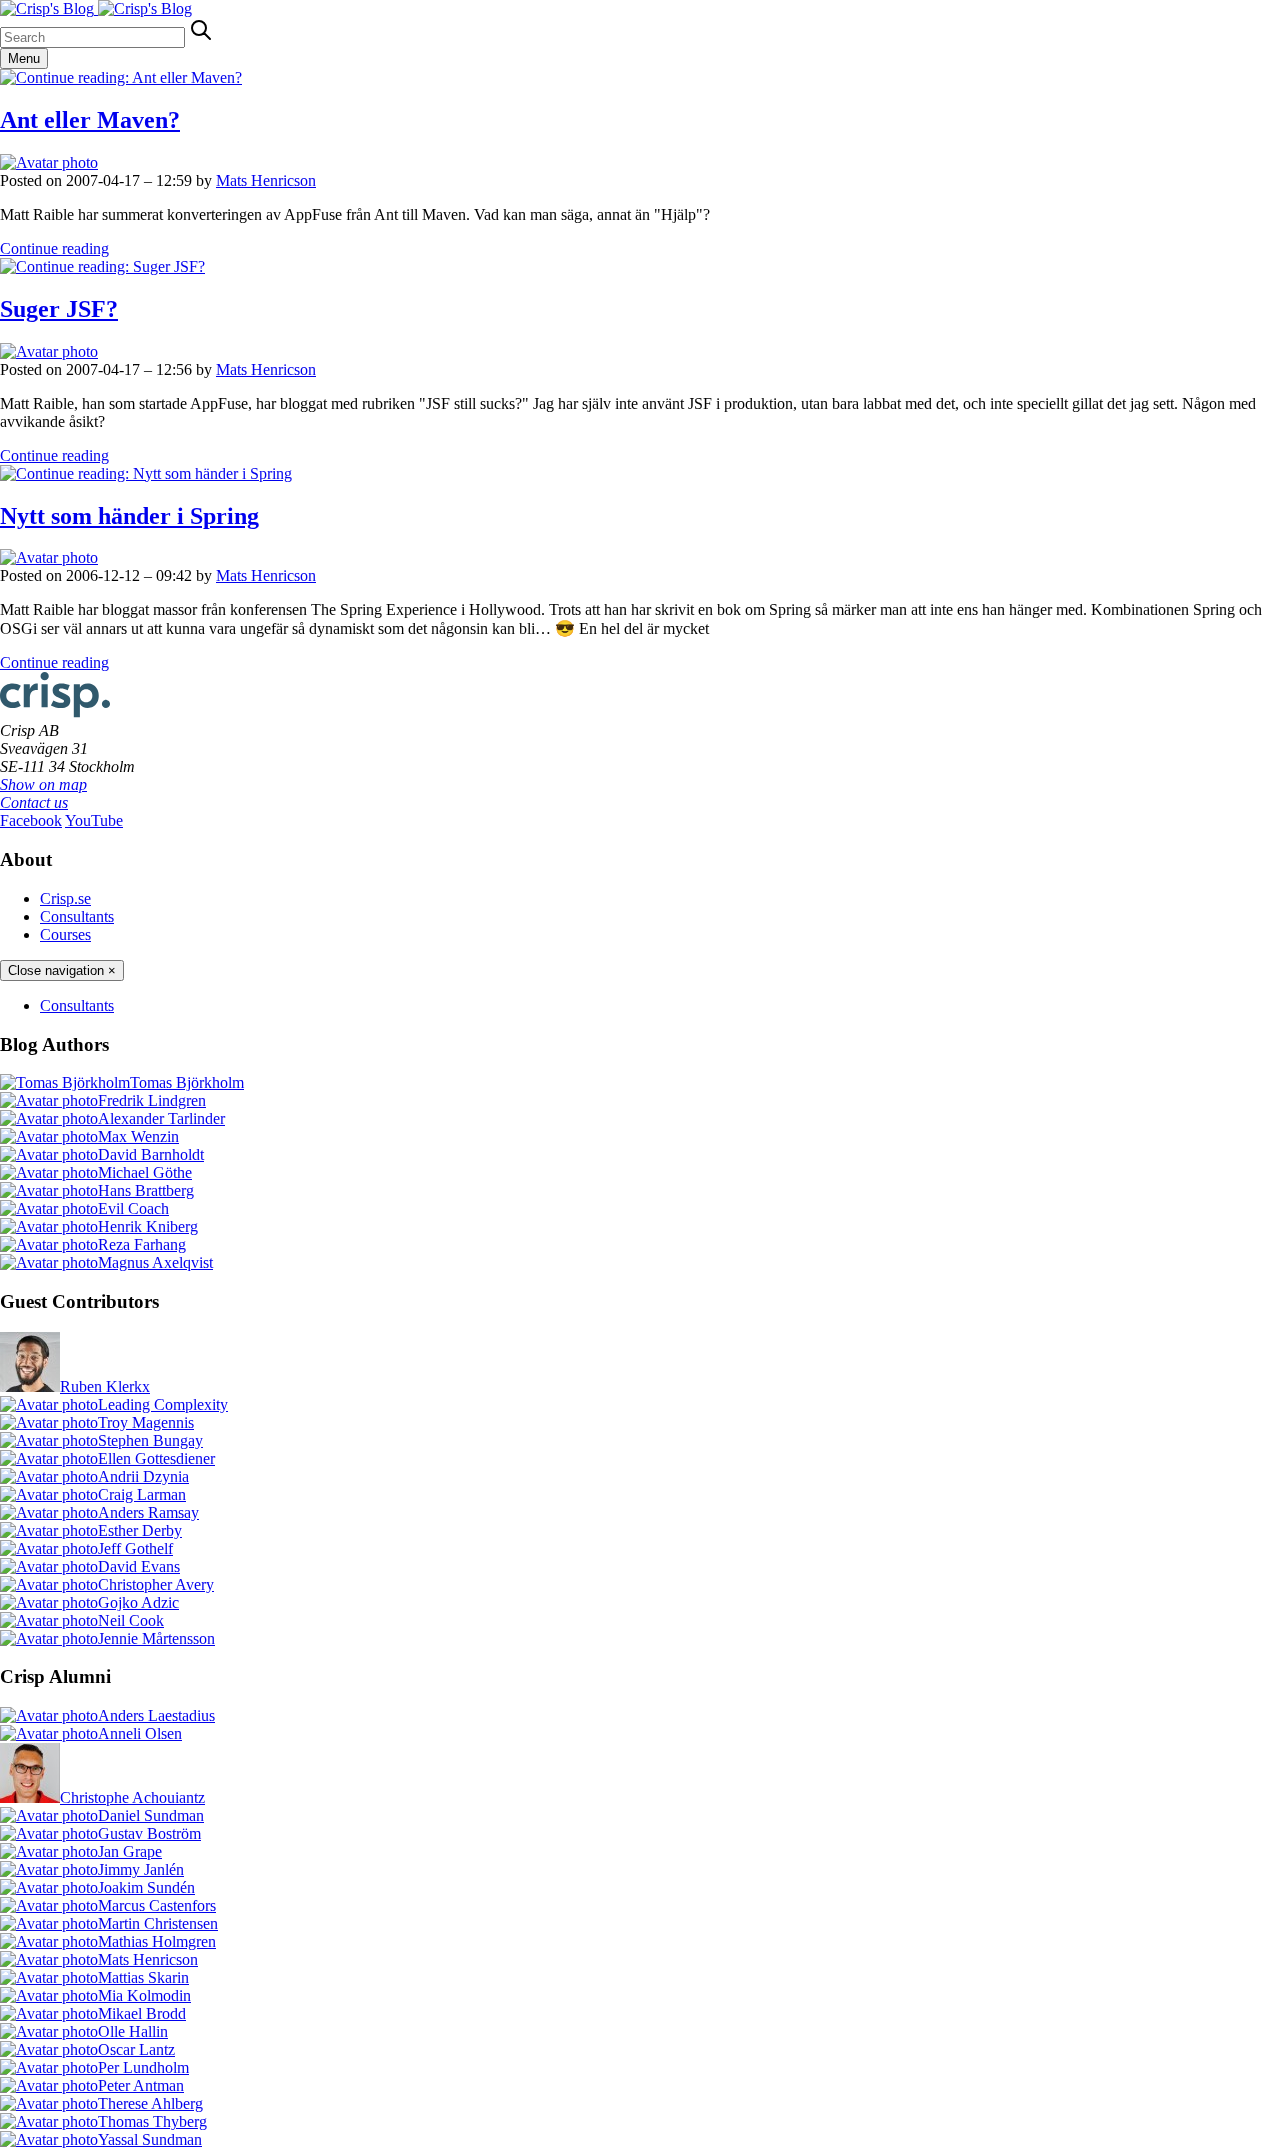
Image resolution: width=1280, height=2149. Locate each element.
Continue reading (54, 248)
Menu (24, 58)
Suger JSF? (59, 309)
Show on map (43, 784)
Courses (65, 934)
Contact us (34, 802)
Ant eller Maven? (90, 120)
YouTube (94, 820)
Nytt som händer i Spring (129, 516)
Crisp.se (65, 898)
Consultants (77, 916)
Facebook (31, 820)
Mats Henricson (266, 180)
